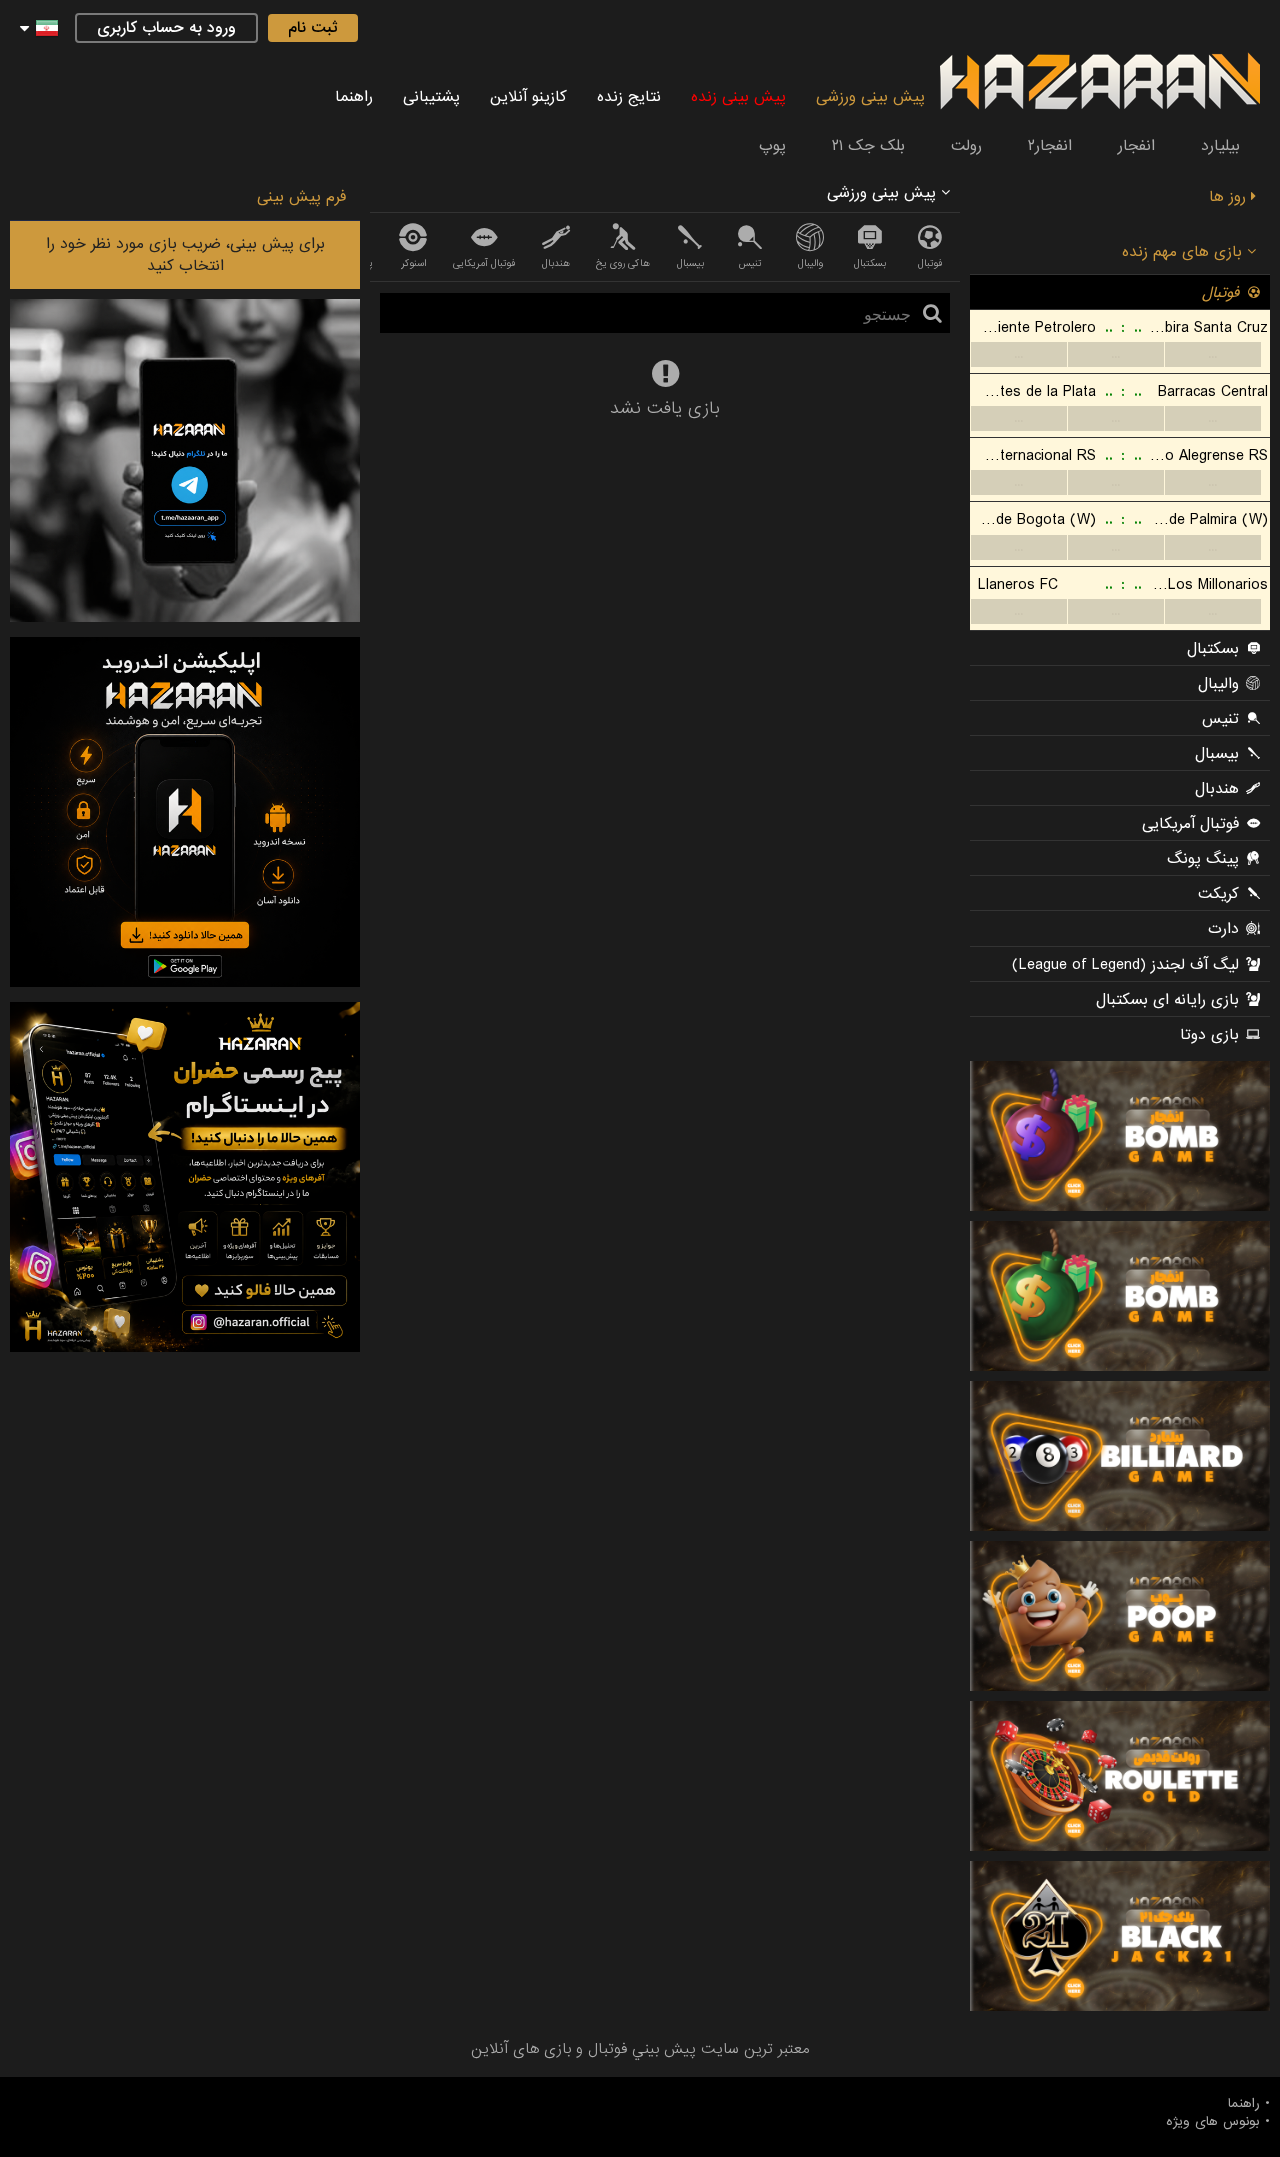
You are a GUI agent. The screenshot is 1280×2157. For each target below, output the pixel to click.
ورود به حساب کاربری (166, 28)
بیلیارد (1220, 146)
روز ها (1230, 197)
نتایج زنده (629, 97)
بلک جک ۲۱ (868, 146)
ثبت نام (313, 28)
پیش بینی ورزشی (870, 97)
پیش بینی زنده (738, 97)
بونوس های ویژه (1213, 2122)
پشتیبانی (431, 97)
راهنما (354, 97)
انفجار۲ (1050, 146)
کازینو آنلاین (528, 97)
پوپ (772, 146)
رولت (966, 146)
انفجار (1136, 146)
